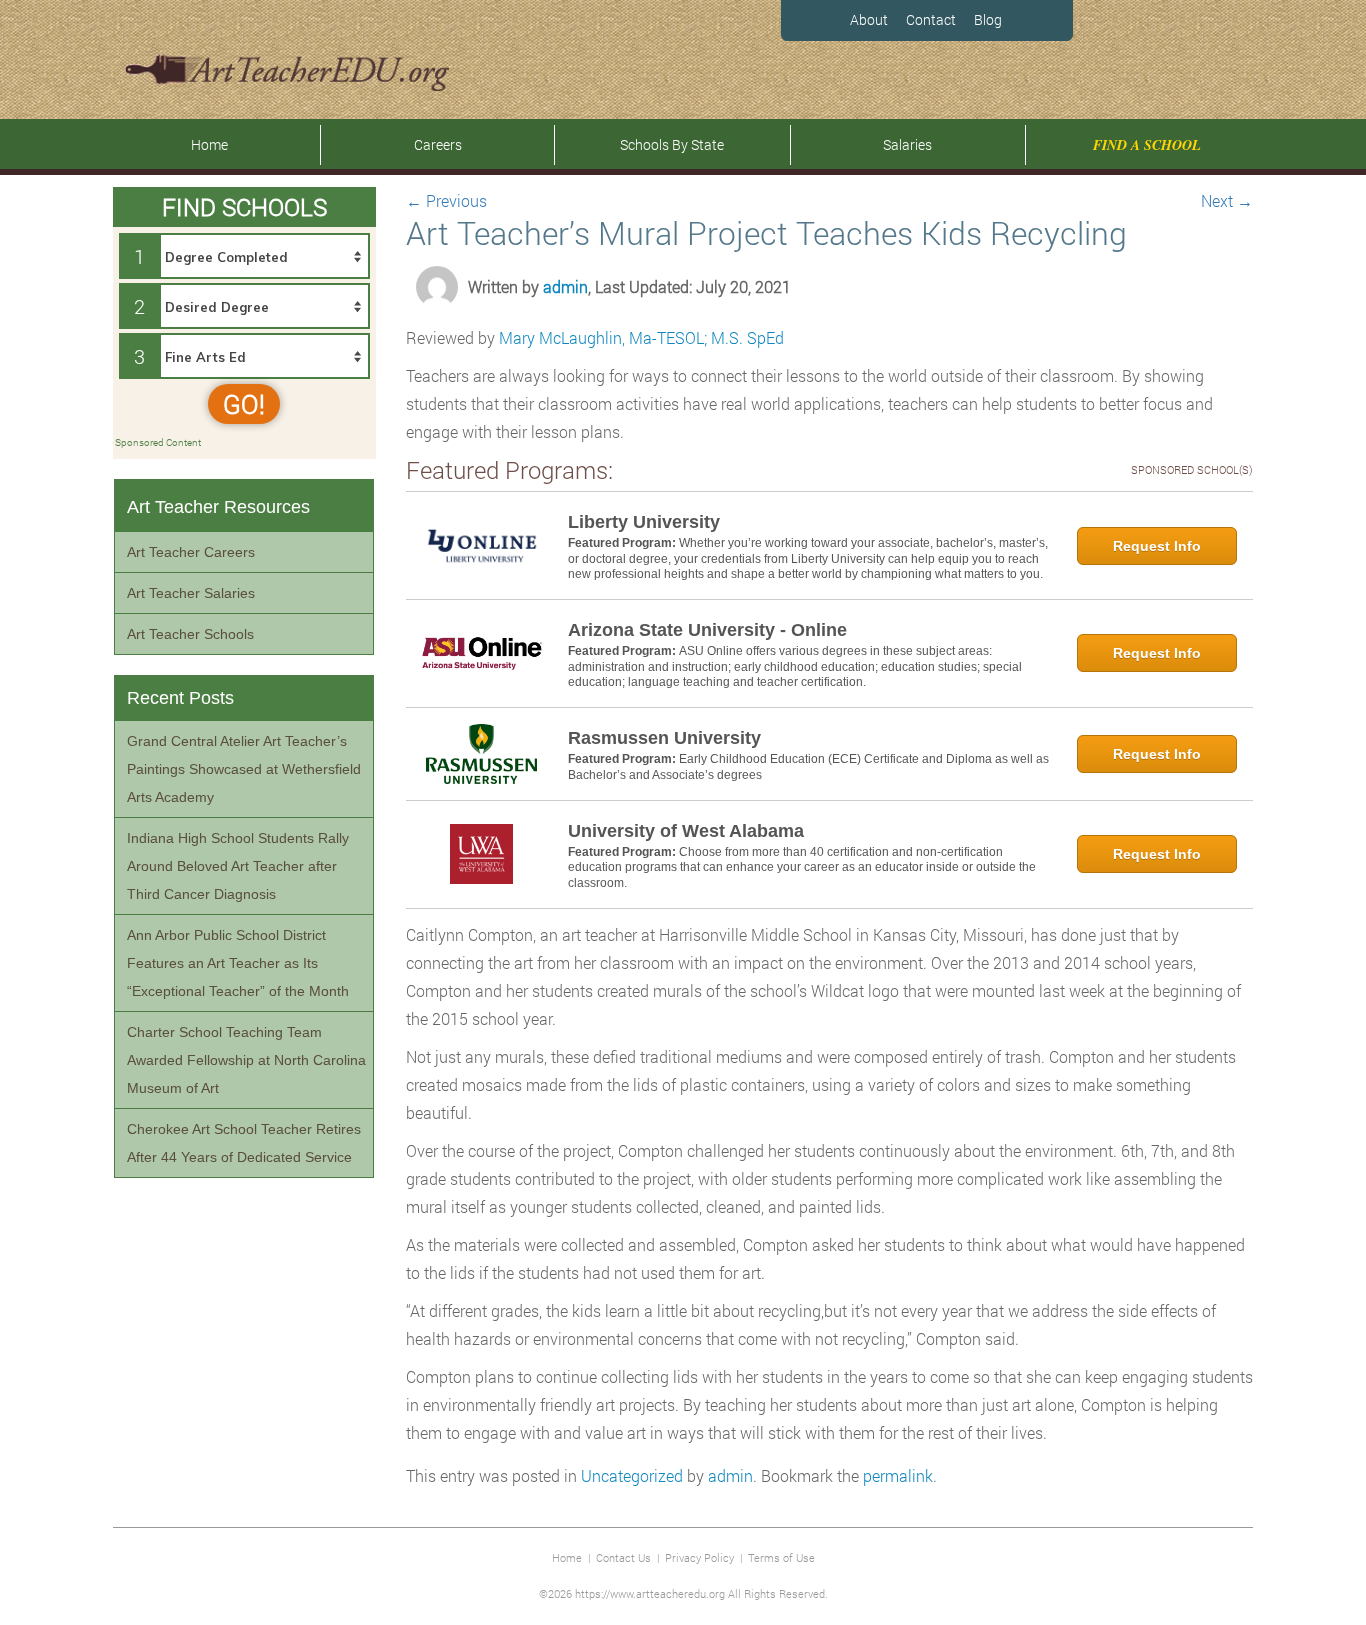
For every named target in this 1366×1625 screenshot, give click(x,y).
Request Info (1157, 546)
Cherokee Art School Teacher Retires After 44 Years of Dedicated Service (244, 1143)
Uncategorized (632, 1475)
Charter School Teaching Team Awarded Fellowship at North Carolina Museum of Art (246, 1060)
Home (209, 144)
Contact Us (623, 1557)
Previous (446, 200)
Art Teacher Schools (190, 634)
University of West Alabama (686, 831)
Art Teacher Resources (218, 507)
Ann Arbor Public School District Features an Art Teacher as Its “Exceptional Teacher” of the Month (238, 963)
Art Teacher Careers (191, 552)
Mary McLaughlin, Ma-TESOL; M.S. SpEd (641, 337)
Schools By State (672, 144)
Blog (988, 19)
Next (1227, 200)
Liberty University (644, 522)
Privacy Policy (699, 1557)
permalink (898, 1475)
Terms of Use (781, 1557)
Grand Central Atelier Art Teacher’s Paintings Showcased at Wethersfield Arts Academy (244, 769)
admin (565, 286)
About (869, 19)
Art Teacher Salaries (191, 593)
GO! (244, 404)
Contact (931, 19)
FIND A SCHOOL (1147, 145)
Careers (438, 144)
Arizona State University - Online (707, 630)
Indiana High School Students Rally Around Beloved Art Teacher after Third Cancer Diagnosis (238, 866)
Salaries (907, 144)
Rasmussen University (664, 738)
